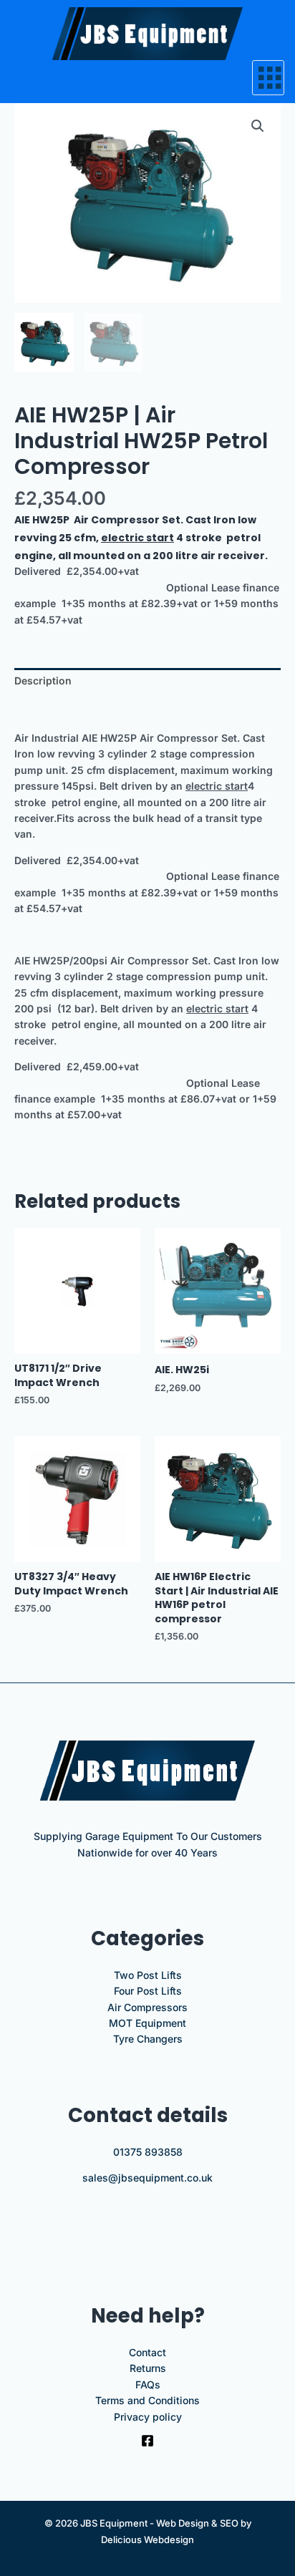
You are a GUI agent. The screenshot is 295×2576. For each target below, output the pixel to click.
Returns (148, 2368)
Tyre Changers (148, 2039)
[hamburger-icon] (268, 78)
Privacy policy (148, 2417)
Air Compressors (147, 2007)
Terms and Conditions (147, 2400)
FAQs (148, 2384)
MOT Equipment (147, 2023)
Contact (147, 2352)
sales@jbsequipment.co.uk (147, 2178)
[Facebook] (147, 2441)
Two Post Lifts (148, 1975)
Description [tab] (43, 681)
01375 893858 (148, 2152)
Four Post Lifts (148, 1991)
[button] (258, 126)
